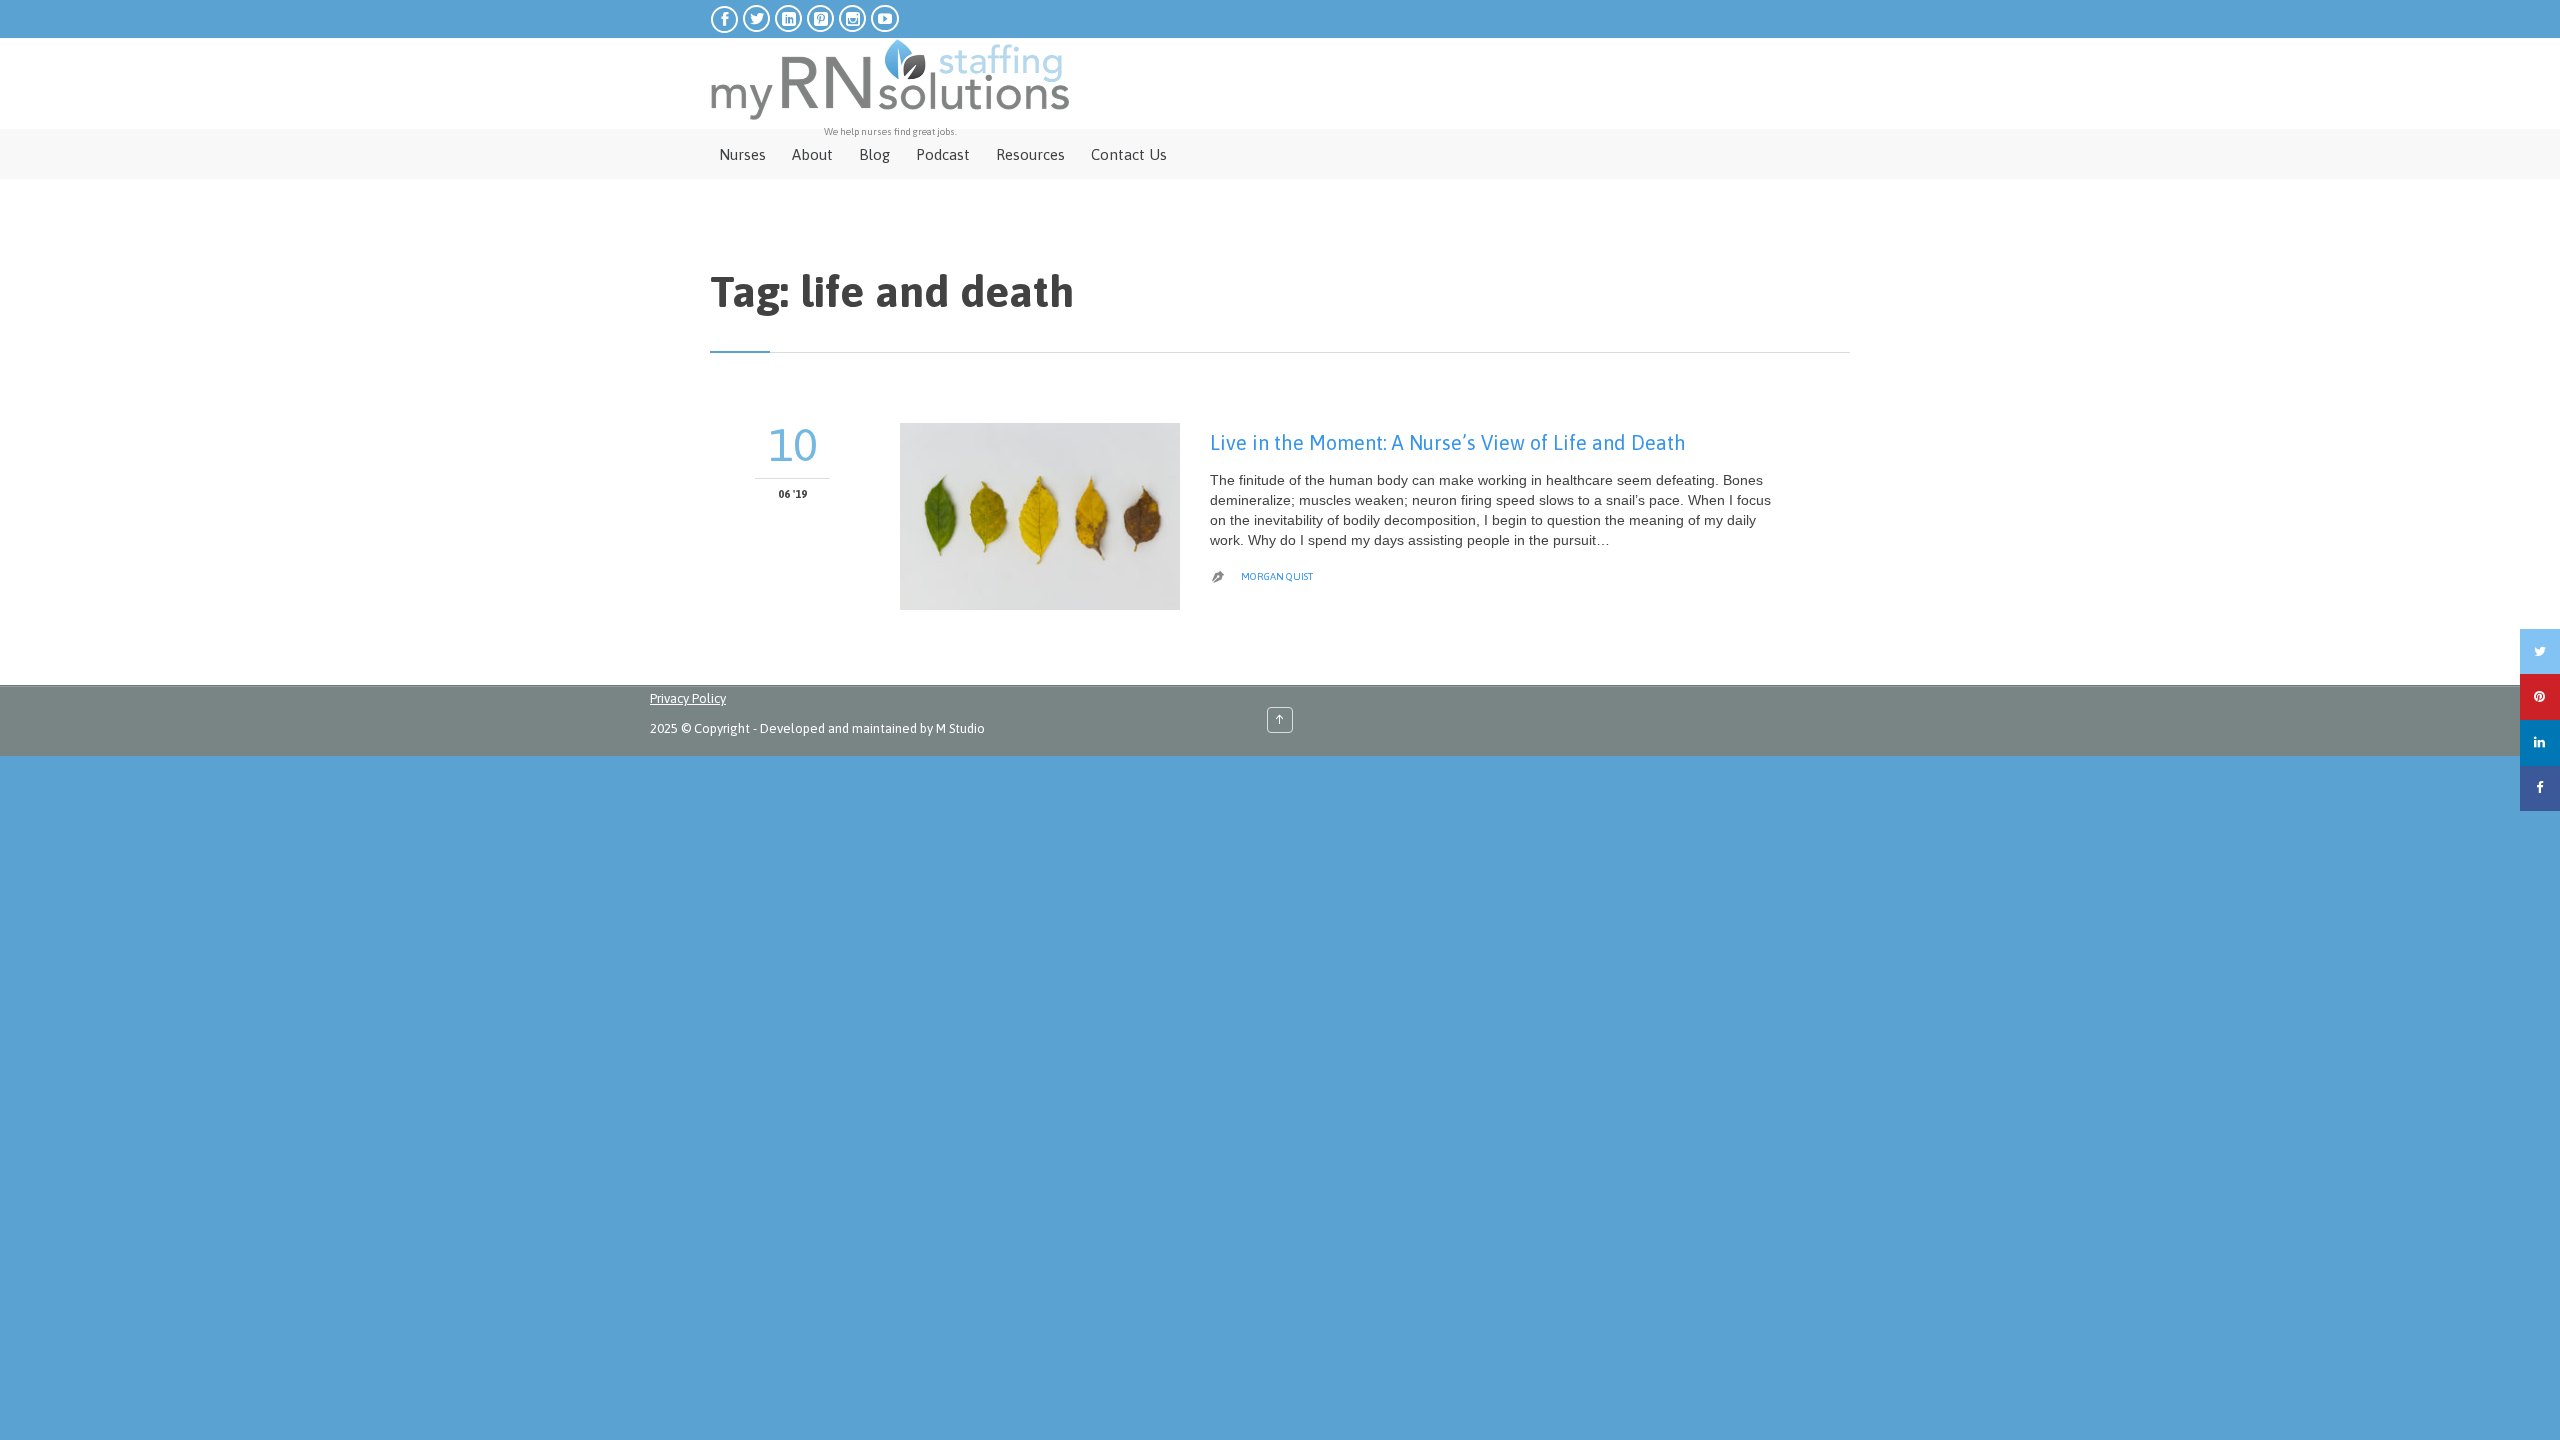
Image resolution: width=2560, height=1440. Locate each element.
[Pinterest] (2540, 697)
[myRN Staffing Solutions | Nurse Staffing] (890, 79)
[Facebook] (2540, 789)
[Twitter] (2540, 652)
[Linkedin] (2540, 743)
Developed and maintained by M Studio (872, 728)
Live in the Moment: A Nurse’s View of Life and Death (1448, 442)
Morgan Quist (1277, 576)
